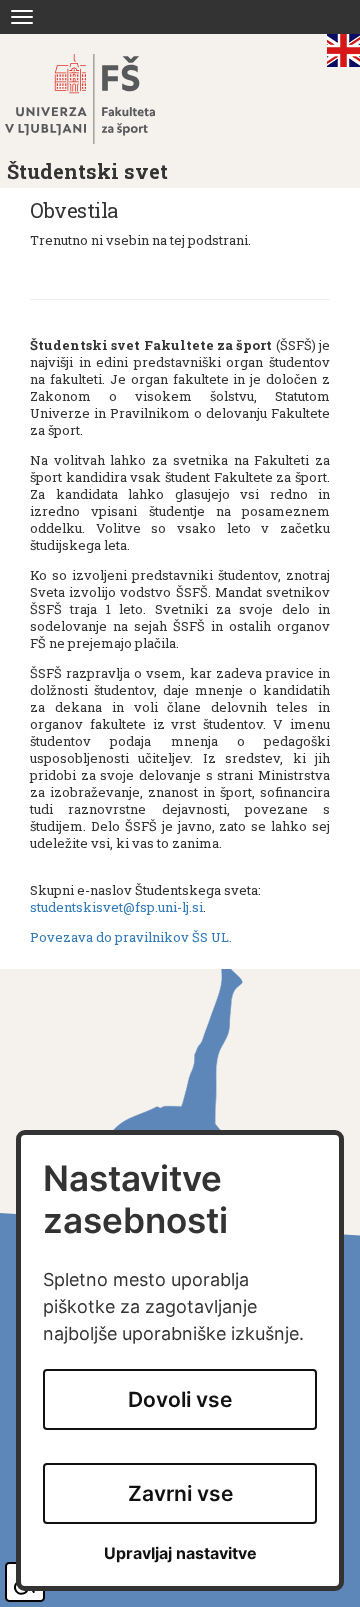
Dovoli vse (180, 1399)
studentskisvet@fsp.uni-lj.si (116, 907)
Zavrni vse (180, 1493)
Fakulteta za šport (102, 99)
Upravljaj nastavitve (180, 1553)
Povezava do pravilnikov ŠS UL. (131, 937)
